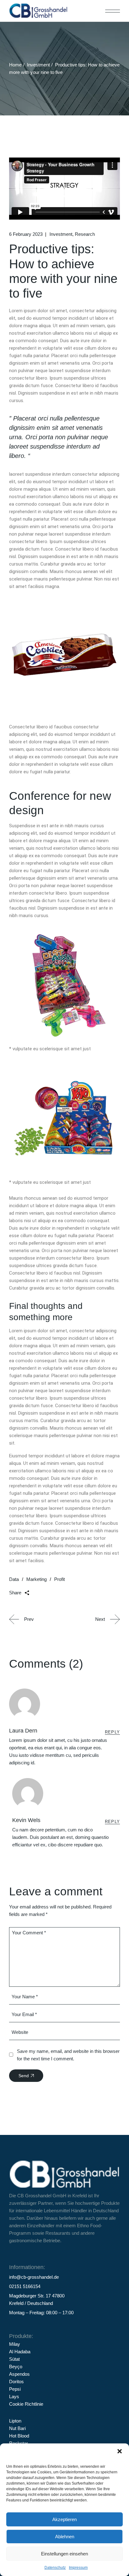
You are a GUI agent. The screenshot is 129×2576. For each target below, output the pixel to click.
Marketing (36, 1579)
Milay (15, 2344)
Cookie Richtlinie (26, 2404)
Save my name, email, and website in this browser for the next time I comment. (68, 2055)
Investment (38, 65)
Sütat (14, 2359)
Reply (113, 1732)
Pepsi (15, 2389)
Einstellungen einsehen (64, 2554)
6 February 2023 (26, 234)
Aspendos (19, 2374)
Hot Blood (19, 2436)
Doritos (16, 2382)
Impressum (78, 2568)
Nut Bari (17, 2428)
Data (14, 1579)
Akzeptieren (64, 2519)
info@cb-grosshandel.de (34, 2277)
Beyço (16, 2367)
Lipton (15, 2421)
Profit (59, 1579)
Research (85, 234)
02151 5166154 (25, 2286)
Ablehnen (65, 2537)
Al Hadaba (20, 2352)
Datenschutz (55, 2568)
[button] (120, 2451)
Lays (14, 2396)
